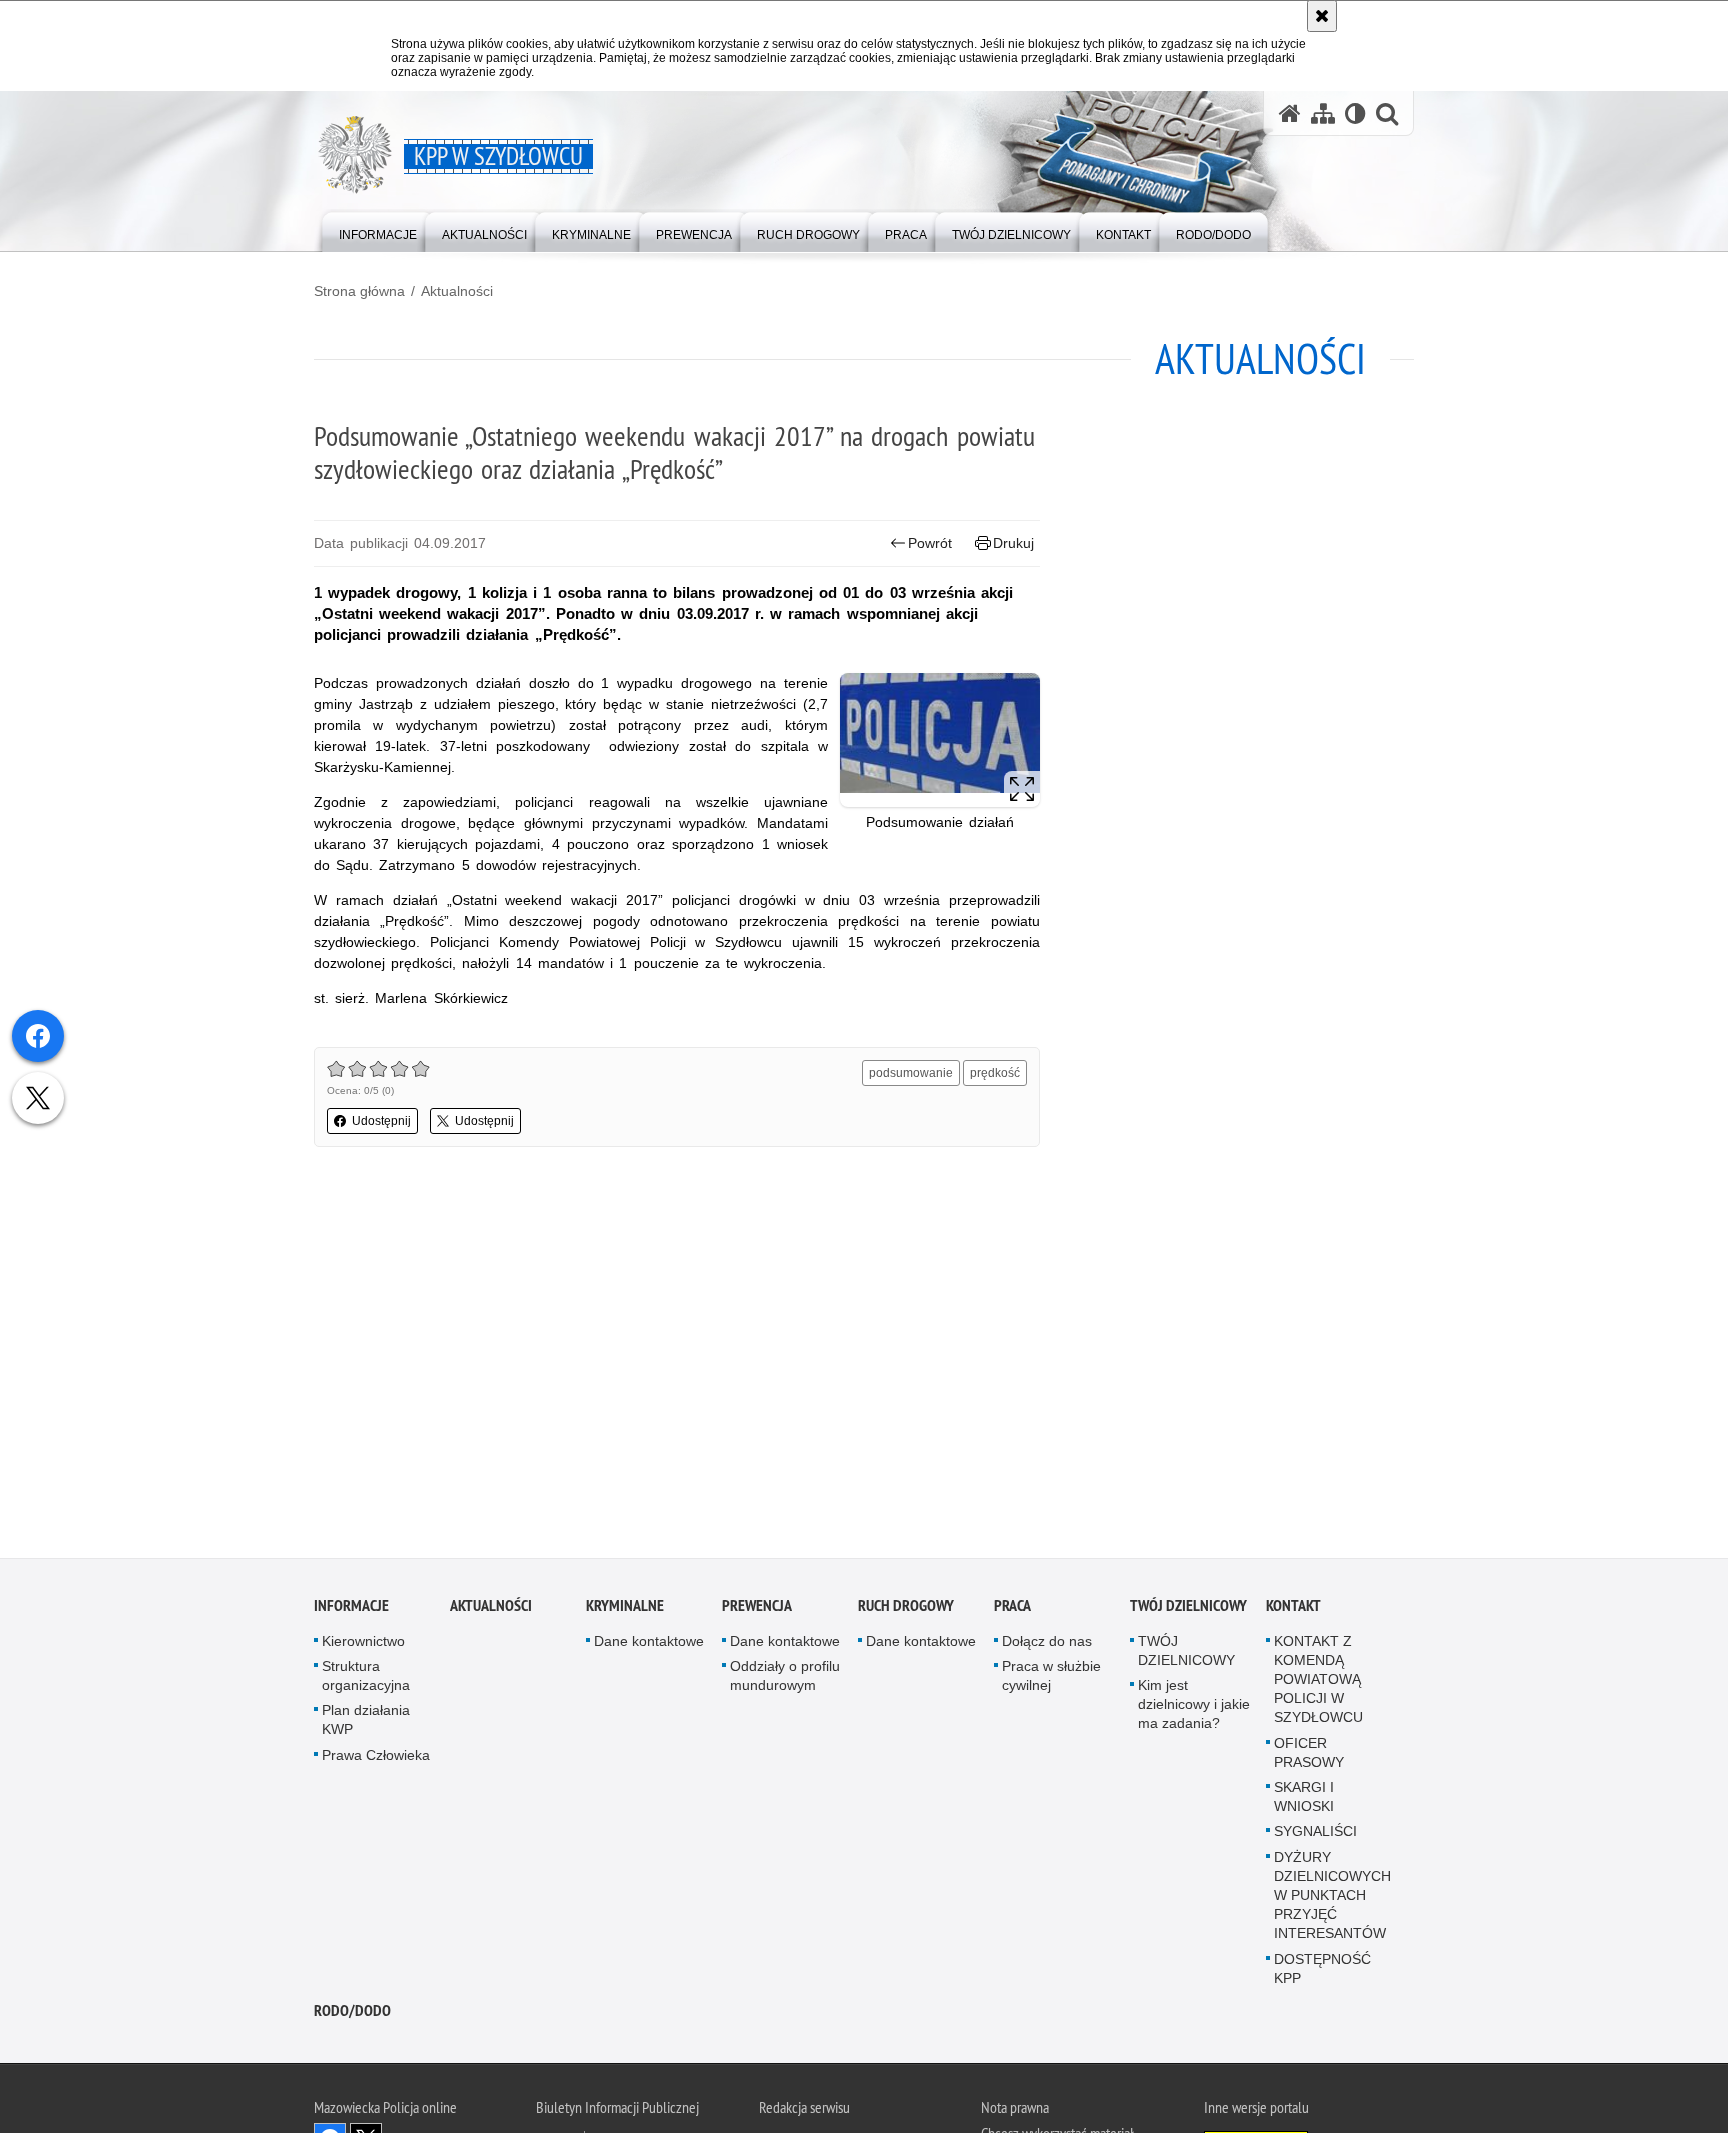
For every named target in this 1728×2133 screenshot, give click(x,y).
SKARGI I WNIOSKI (1304, 1801)
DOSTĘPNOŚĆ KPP (1322, 1973)
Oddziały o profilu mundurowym (785, 1680)
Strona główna (359, 291)
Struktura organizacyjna (366, 1680)
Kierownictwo (363, 1646)
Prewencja (757, 1610)
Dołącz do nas (1047, 1646)
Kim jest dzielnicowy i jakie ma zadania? (1194, 1709)
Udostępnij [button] (381, 1121)
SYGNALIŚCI (1315, 1837)
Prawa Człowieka (376, 1760)
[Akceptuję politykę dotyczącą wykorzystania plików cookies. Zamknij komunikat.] (1322, 16)
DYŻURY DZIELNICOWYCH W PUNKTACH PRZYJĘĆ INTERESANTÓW (1332, 1900)
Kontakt (1293, 1610)
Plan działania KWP (366, 1724)
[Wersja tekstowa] (1355, 113)
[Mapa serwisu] (1323, 113)
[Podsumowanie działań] (940, 739)
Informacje (351, 1610)
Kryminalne (625, 1610)
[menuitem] (378, 230)
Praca (1012, 1610)
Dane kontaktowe (649, 1646)
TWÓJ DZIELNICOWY (1188, 1610)
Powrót (930, 543)
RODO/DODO (352, 2015)
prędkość (995, 1073)
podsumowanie (911, 1073)
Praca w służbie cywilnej (1051, 1680)
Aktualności (457, 291)
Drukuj (1013, 543)
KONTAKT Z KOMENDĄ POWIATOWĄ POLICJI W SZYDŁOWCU (1318, 1684)
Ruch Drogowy (906, 1610)
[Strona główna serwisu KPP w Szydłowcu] (1290, 113)
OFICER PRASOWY (1309, 1757)
